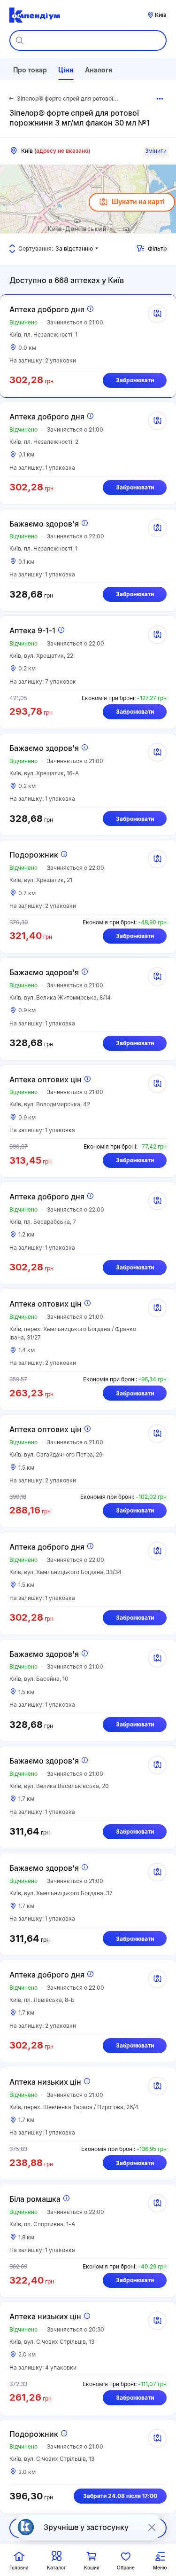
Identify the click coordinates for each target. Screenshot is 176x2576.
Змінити (156, 151)
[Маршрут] (157, 314)
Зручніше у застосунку (86, 2527)
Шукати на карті (138, 201)
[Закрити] (152, 2527)
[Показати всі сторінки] (160, 99)
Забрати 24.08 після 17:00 (120, 2496)
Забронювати (135, 380)
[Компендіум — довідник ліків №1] (35, 15)
